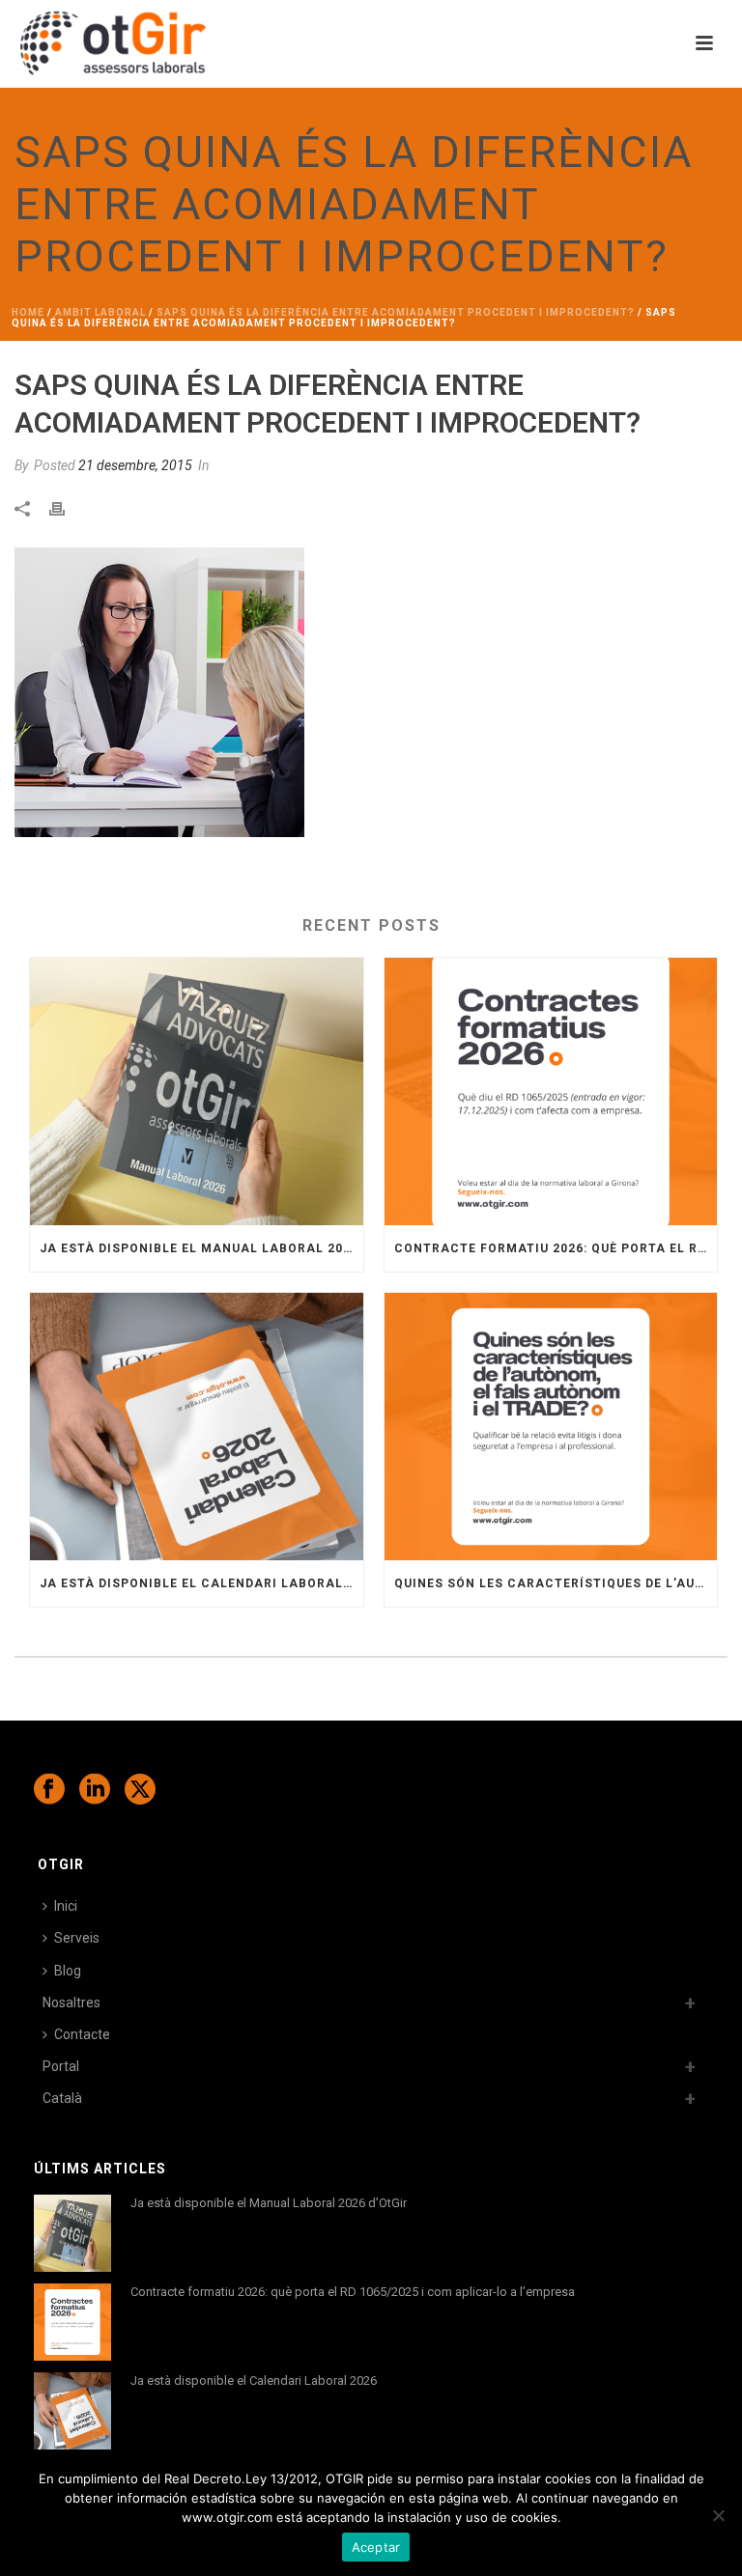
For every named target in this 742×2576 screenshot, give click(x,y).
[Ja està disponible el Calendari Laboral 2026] (197, 1427)
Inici (66, 1906)
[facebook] (49, 1790)
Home (28, 312)
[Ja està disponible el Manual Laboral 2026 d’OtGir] (197, 1092)
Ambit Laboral (100, 312)
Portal (61, 2066)
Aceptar (376, 2547)
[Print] (67, 507)
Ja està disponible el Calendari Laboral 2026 (201, 1583)
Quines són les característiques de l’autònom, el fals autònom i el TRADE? (556, 1583)
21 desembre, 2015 (135, 465)
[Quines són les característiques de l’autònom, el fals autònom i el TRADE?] (551, 1427)
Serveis (77, 1938)
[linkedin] (95, 1790)
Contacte (82, 2034)
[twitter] (140, 1790)
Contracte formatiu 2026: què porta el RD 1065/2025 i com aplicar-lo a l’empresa (556, 1248)
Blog (68, 1971)
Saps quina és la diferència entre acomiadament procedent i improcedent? (396, 312)
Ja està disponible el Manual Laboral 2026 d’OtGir (201, 1248)
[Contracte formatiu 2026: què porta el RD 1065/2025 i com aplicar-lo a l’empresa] (551, 1092)
